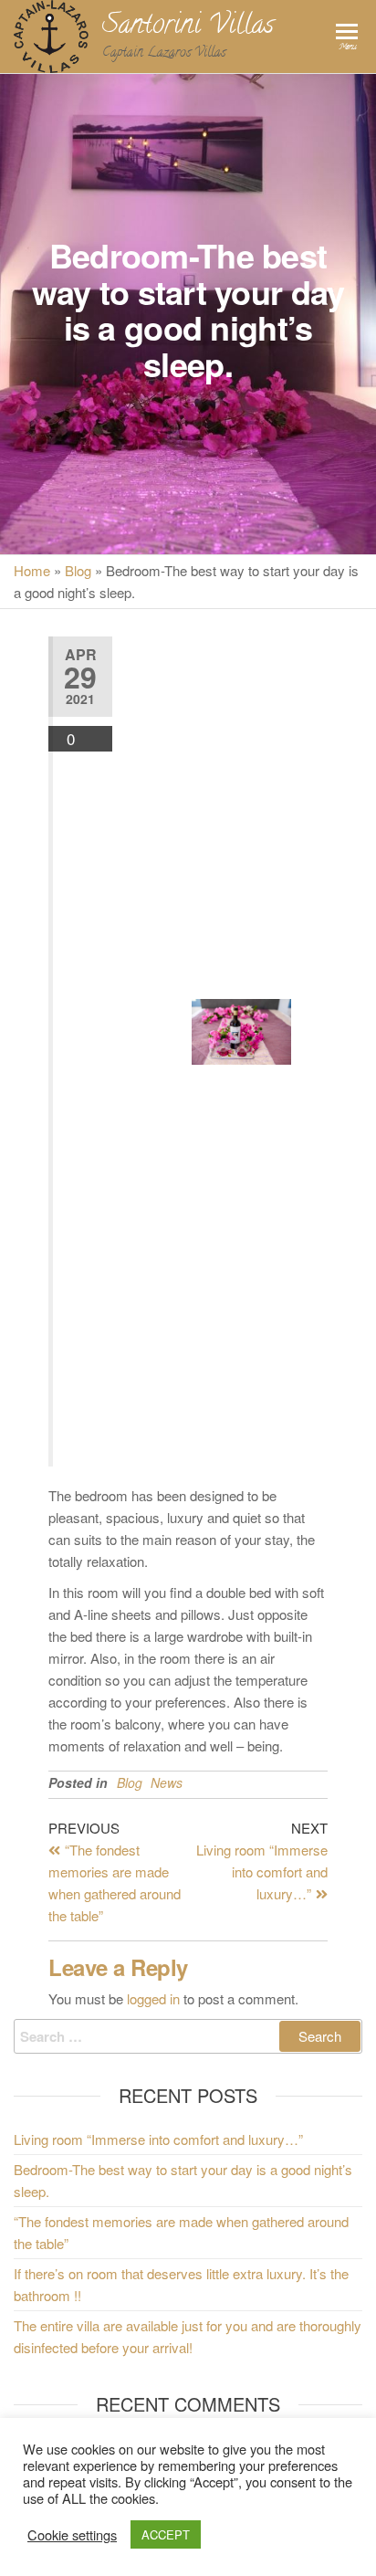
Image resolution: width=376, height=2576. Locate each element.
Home (32, 570)
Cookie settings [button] (72, 2535)
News (167, 1782)
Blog (78, 570)
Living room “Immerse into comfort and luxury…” (158, 2139)
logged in (153, 1998)
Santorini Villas (188, 27)
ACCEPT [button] (166, 2534)
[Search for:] (188, 2036)
